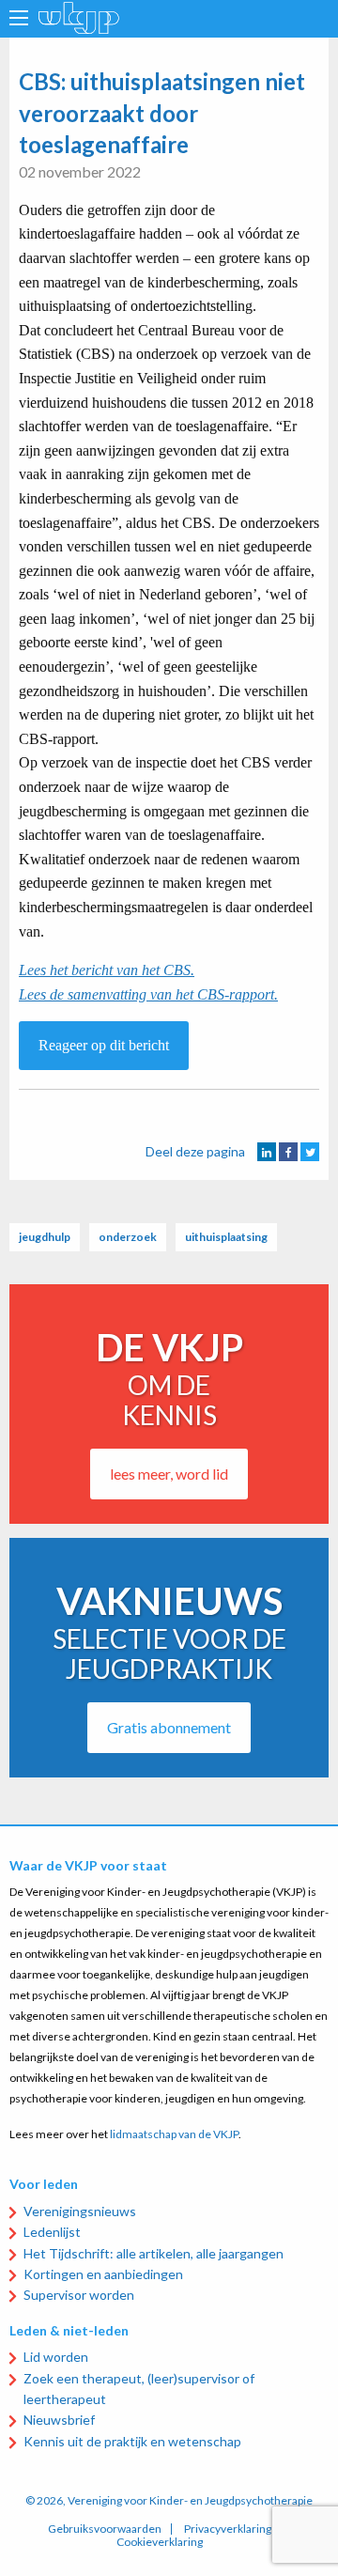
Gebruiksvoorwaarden (105, 2529)
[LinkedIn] (267, 1152)
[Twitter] (310, 1152)
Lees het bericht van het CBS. (107, 970)
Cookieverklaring (160, 2542)
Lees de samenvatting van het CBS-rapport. (148, 994)
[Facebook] (288, 1152)
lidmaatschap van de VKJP (174, 2134)
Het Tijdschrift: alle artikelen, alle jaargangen (154, 2253)
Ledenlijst (52, 2232)
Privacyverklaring (228, 2529)
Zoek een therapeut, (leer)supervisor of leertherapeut (139, 2389)
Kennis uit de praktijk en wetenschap (132, 2441)
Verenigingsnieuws (80, 2211)
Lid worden (56, 2357)
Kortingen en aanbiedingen (103, 2274)
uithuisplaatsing (226, 1237)
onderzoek (128, 1237)
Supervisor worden (79, 2295)
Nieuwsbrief (59, 2420)
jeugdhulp (45, 1237)
